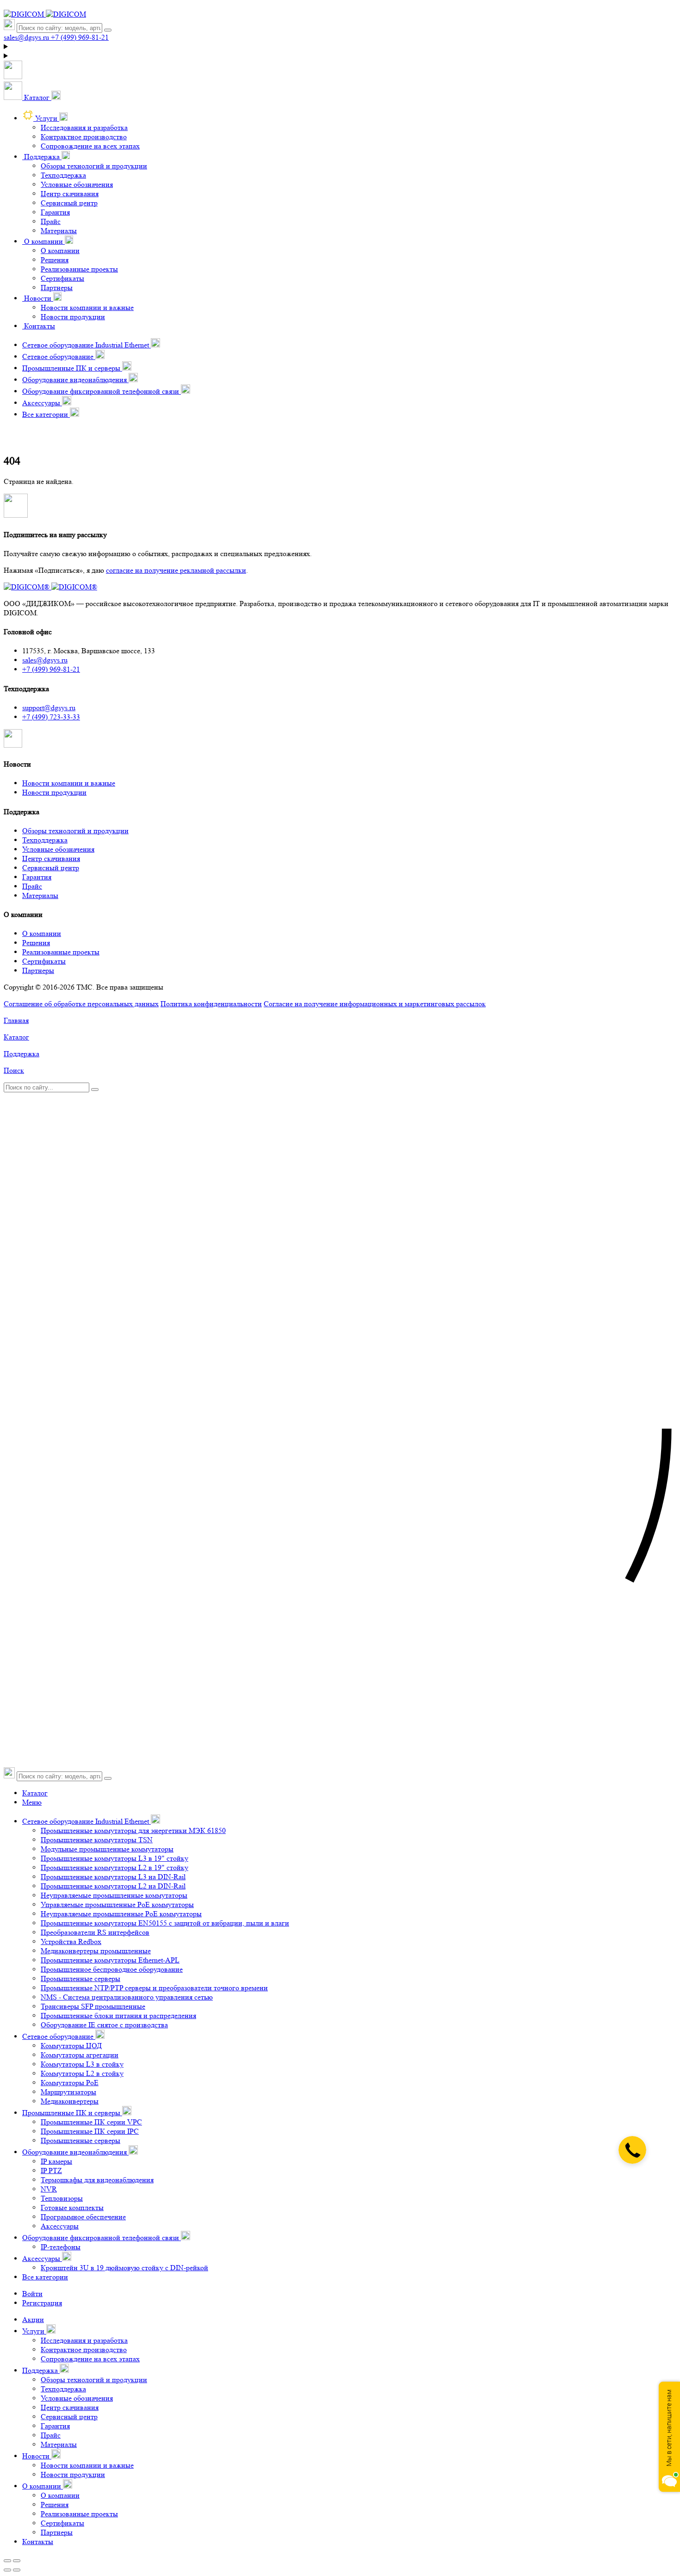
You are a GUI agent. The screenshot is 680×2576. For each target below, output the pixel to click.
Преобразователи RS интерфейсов (95, 1932)
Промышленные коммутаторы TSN (97, 1840)
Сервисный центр (69, 203)
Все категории (45, 2277)
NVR (49, 2189)
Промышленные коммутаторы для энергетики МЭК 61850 (133, 1830)
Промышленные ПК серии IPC (90, 2131)
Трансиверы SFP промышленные (93, 2006)
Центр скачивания (70, 194)
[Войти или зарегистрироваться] (340, 47)
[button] (32, 97)
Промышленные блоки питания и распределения (118, 2016)
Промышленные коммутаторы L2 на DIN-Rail (113, 1886)
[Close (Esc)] (7, 2561)
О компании (60, 251)
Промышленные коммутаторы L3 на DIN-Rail (113, 1877)
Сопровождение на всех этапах (90, 146)
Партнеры (57, 288)
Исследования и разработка (84, 127)
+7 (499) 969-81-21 (51, 669)
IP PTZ (51, 2170)
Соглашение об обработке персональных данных (81, 1004)
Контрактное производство (84, 137)
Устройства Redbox (71, 1941)
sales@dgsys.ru (45, 660)
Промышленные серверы (80, 1978)
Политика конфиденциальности (211, 1004)
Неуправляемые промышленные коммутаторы (114, 1895)
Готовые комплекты (72, 2208)
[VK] (13, 745)
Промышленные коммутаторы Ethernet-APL (110, 1960)
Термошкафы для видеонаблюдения (97, 2180)
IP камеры (56, 2161)
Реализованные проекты (79, 269)
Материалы (59, 231)
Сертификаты (62, 278)
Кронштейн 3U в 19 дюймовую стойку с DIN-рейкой (124, 2268)
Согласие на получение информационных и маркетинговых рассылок (375, 1004)
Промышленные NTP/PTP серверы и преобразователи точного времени (154, 1988)
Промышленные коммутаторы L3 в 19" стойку (114, 1858)
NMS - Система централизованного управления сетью (127, 1997)
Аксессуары (60, 2226)
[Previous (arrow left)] (7, 2570)
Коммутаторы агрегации (80, 2055)
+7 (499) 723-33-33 (51, 717)
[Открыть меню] (13, 77)
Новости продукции (73, 317)
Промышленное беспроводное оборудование (112, 1969)
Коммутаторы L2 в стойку (82, 2073)
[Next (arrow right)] (17, 2570)
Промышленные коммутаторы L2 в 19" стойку (114, 1867)
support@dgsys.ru (49, 708)
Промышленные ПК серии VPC (91, 2122)
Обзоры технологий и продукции (94, 166)
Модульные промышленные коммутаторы (107, 1849)
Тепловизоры (62, 2198)
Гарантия (55, 212)
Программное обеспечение (83, 2217)
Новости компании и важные (87, 307)
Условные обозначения (77, 184)
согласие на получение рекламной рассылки (176, 570)
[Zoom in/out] (17, 2561)
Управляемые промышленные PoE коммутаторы (117, 1904)
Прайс (51, 221)
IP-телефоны (61, 2247)
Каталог (35, 1793)
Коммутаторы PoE (70, 2083)
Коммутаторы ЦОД (71, 2046)
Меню (32, 1802)
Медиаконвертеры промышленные (96, 1951)
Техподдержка (63, 175)
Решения (55, 260)
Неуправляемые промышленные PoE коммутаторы (121, 1914)
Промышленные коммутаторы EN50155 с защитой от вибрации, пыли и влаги (165, 1923)
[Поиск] (108, 30)
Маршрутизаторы (68, 2092)
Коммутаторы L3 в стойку (82, 2064)
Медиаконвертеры (70, 2101)
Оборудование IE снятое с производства (104, 2025)
